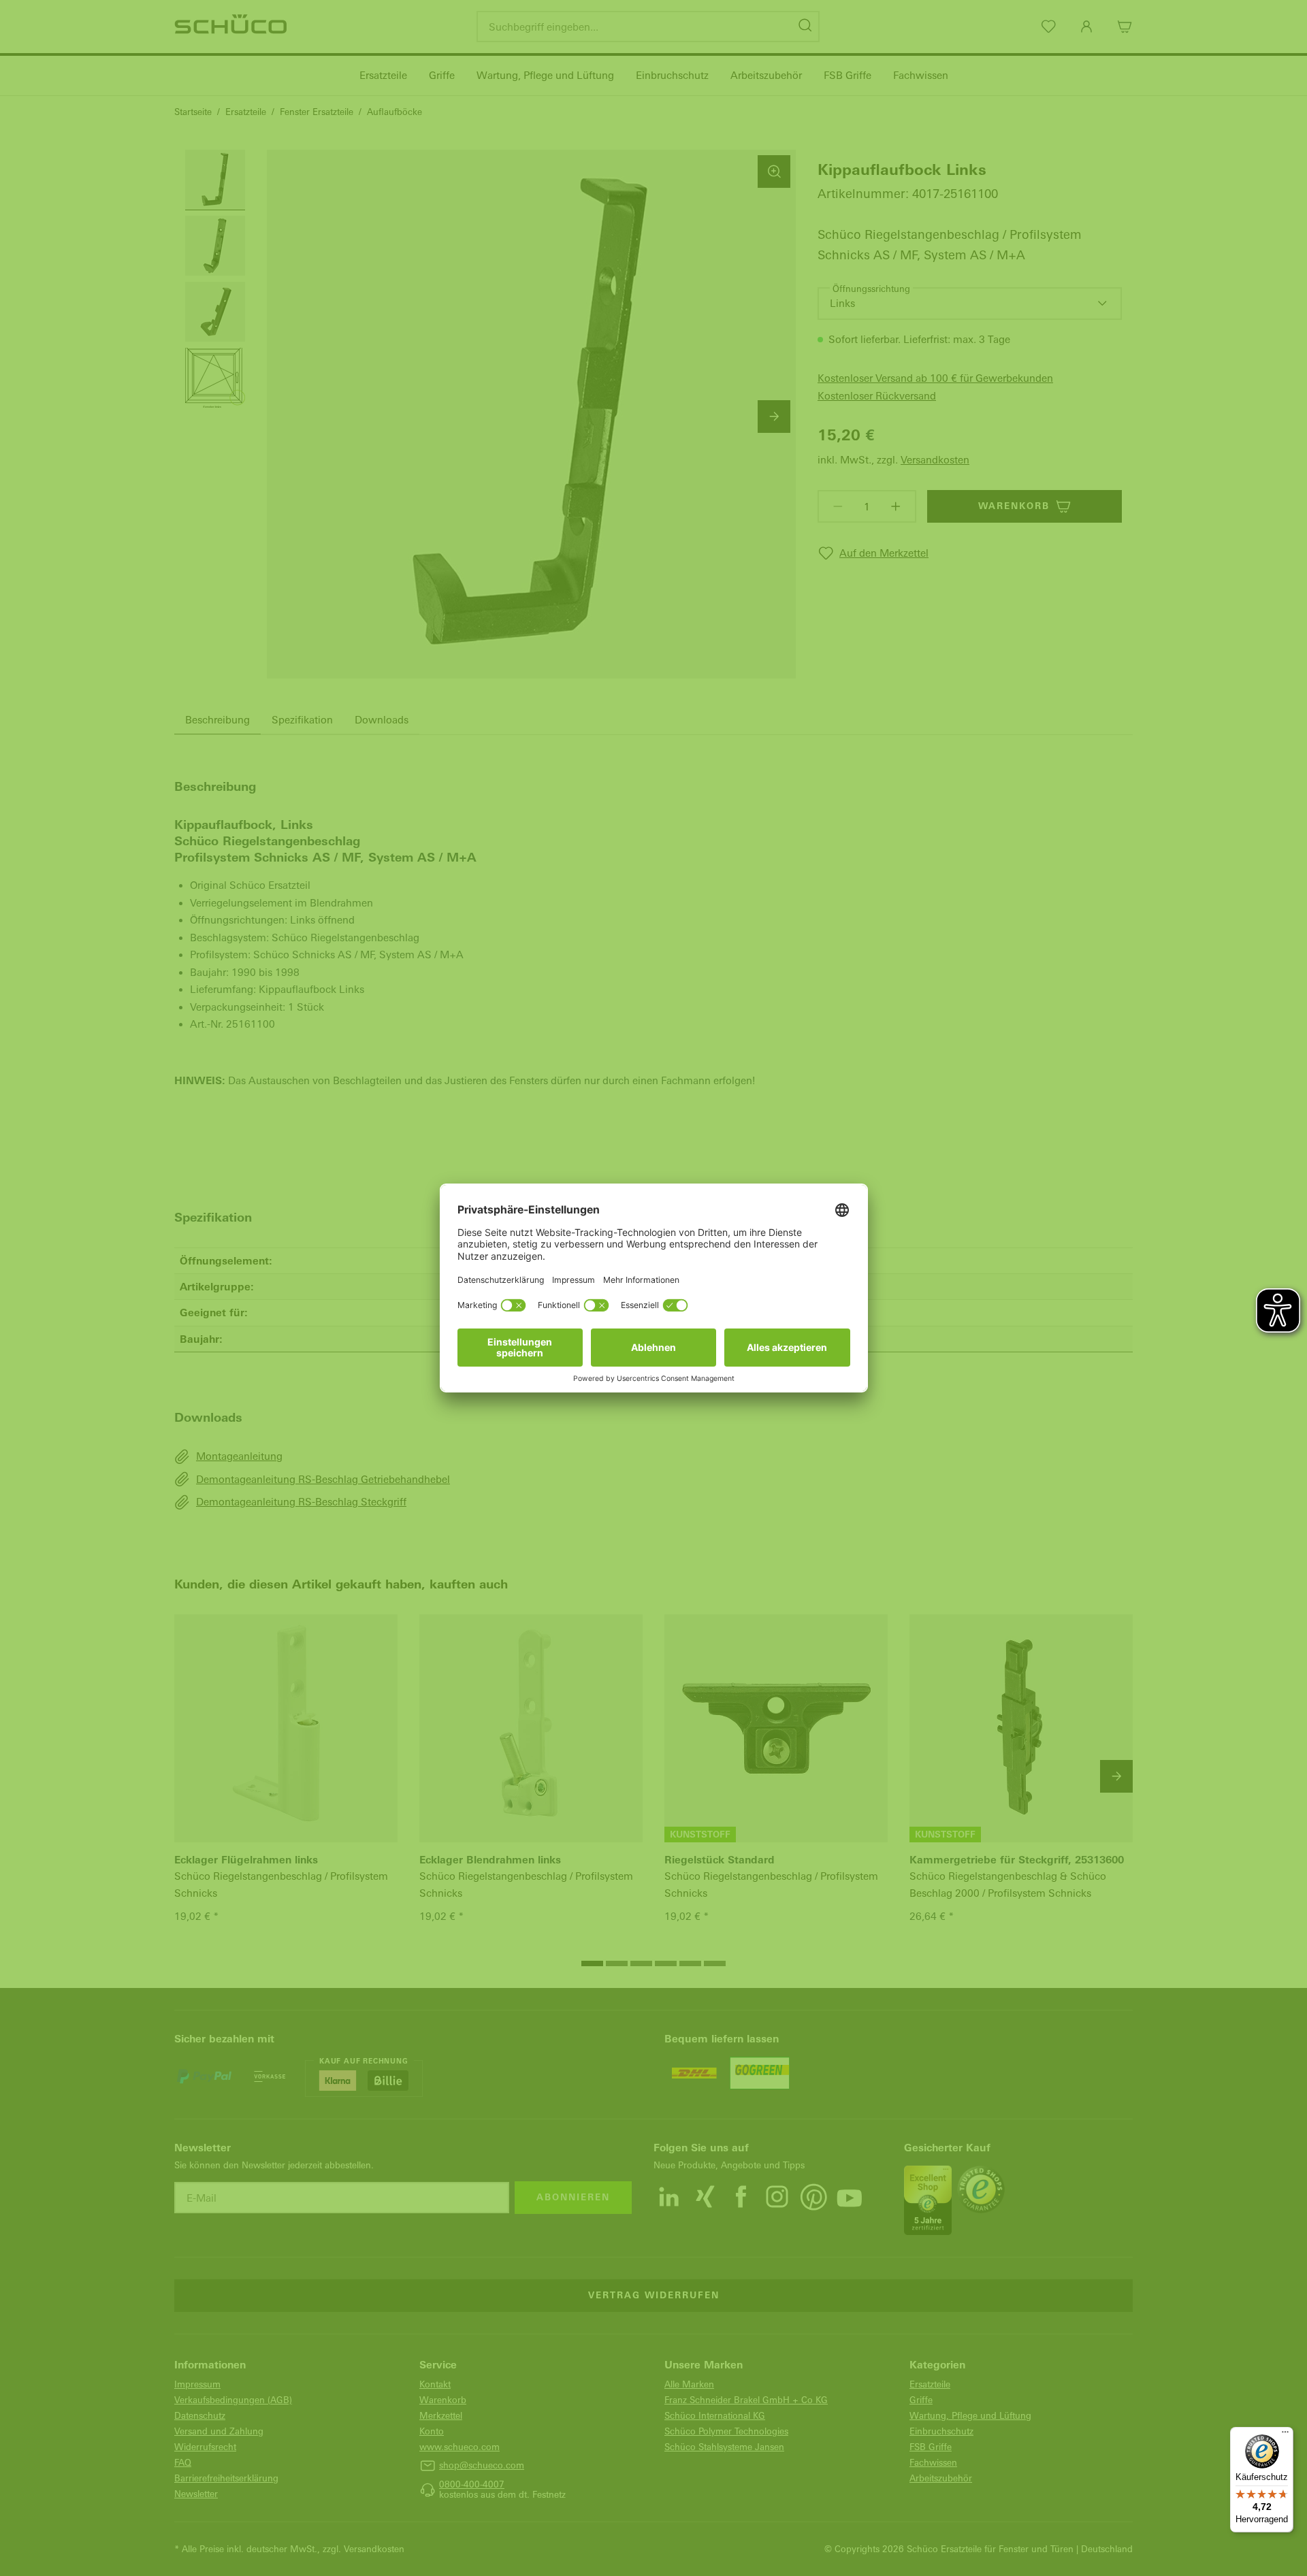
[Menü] (1285, 2435)
